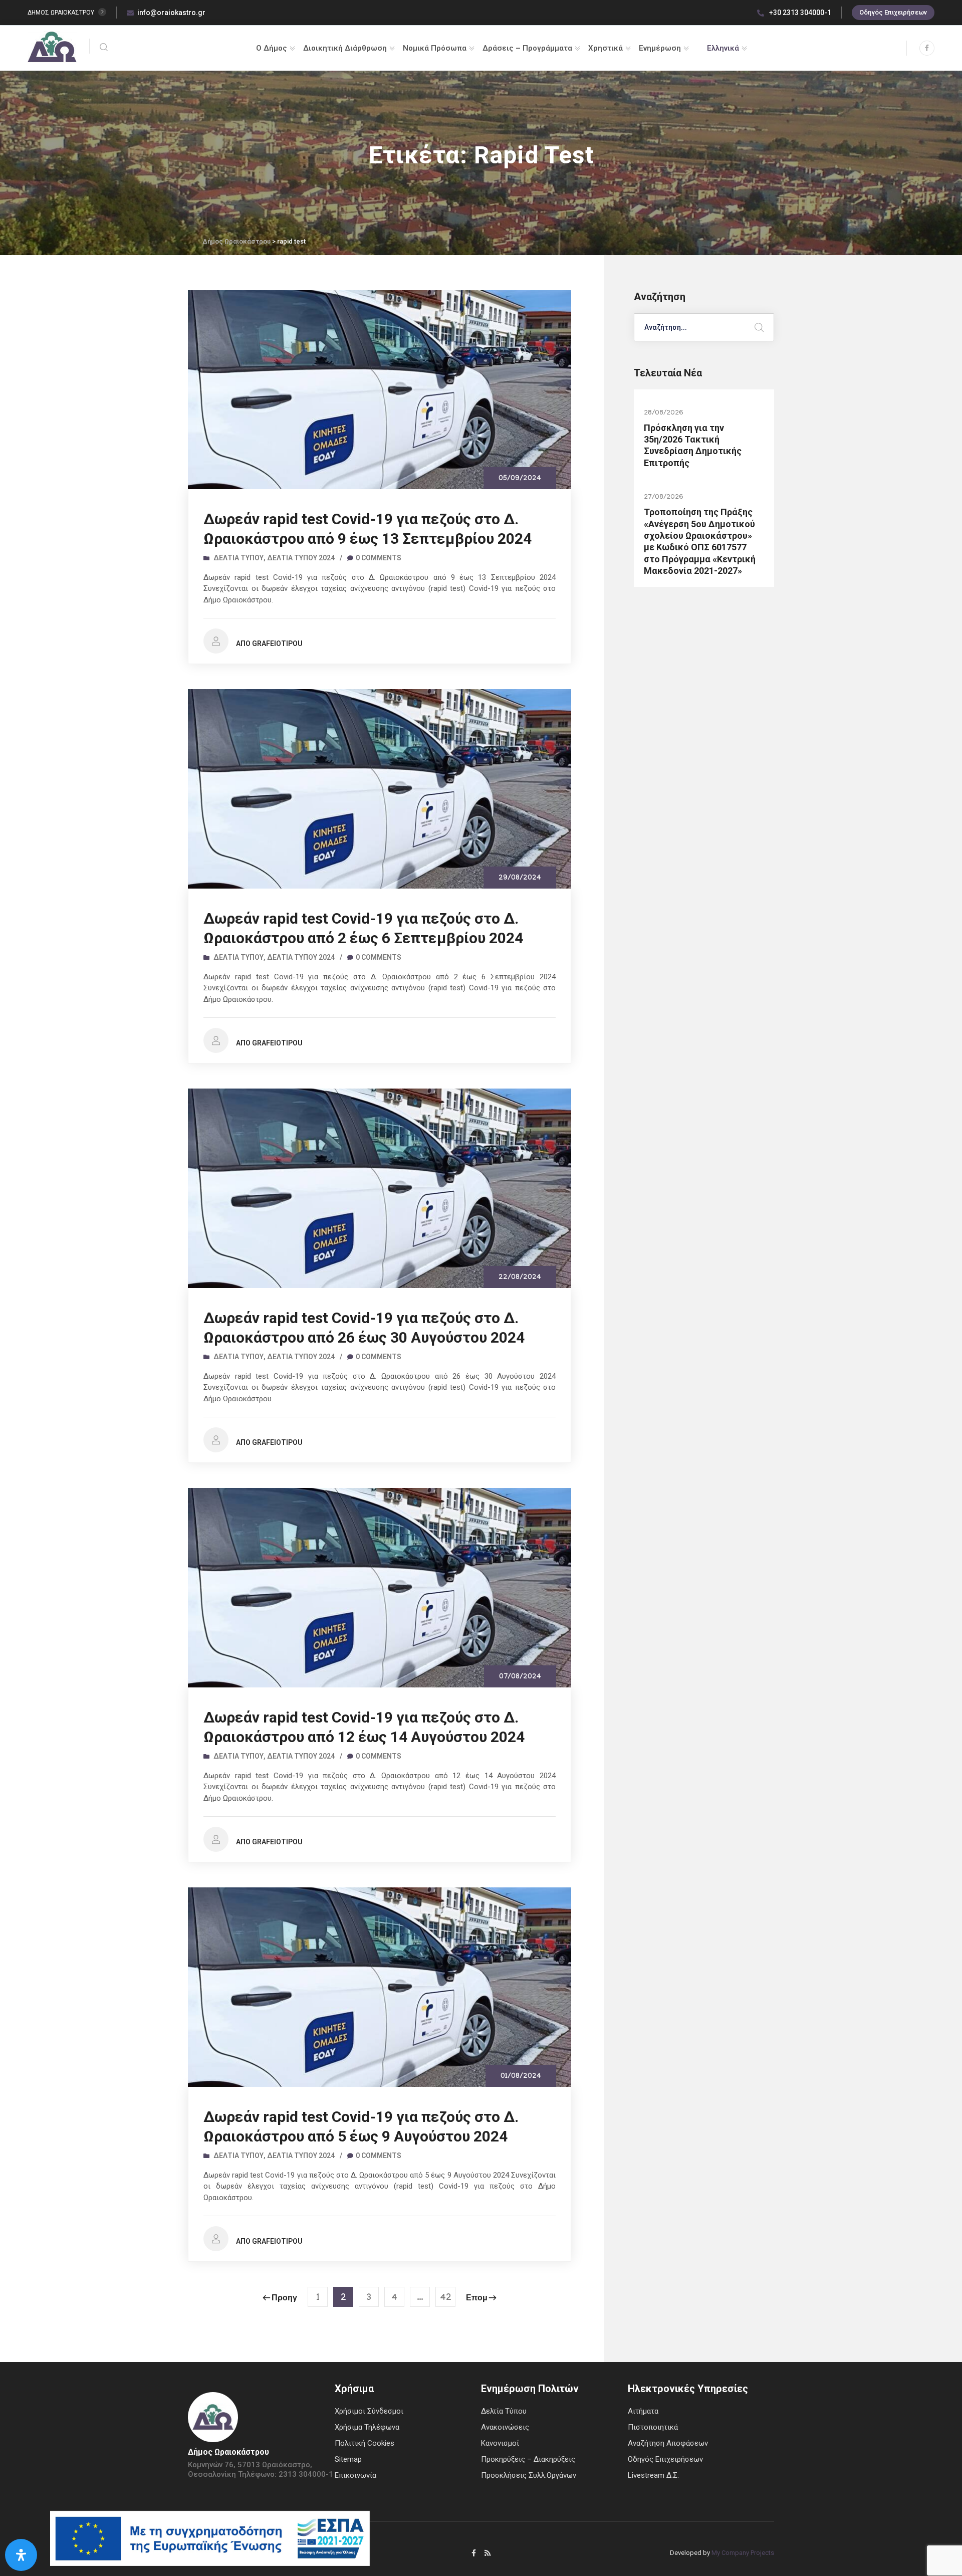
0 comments (379, 558)
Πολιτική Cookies (365, 2443)
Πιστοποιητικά (653, 2427)
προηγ (284, 2299)
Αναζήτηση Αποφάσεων (668, 2443)
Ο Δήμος (272, 48)
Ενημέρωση (660, 48)
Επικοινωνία (355, 2475)
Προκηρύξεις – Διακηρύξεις (528, 2459)
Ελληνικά (723, 48)
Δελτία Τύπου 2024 (301, 558)
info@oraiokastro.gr (171, 13)
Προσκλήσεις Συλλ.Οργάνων (529, 2475)
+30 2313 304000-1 (799, 13)
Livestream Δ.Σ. (653, 2475)
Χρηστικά (606, 48)
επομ (477, 2299)
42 (446, 2299)
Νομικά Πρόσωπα (435, 48)
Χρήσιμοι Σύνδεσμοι (369, 2411)
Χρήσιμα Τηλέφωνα (367, 2427)
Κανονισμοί (500, 2443)
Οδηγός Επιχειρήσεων (893, 12)
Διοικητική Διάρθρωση (345, 48)
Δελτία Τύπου (238, 558)
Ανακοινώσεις (505, 2427)
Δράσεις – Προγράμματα (527, 48)
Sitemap (348, 2459)
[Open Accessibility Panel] (21, 2555)
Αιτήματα (643, 2411)
